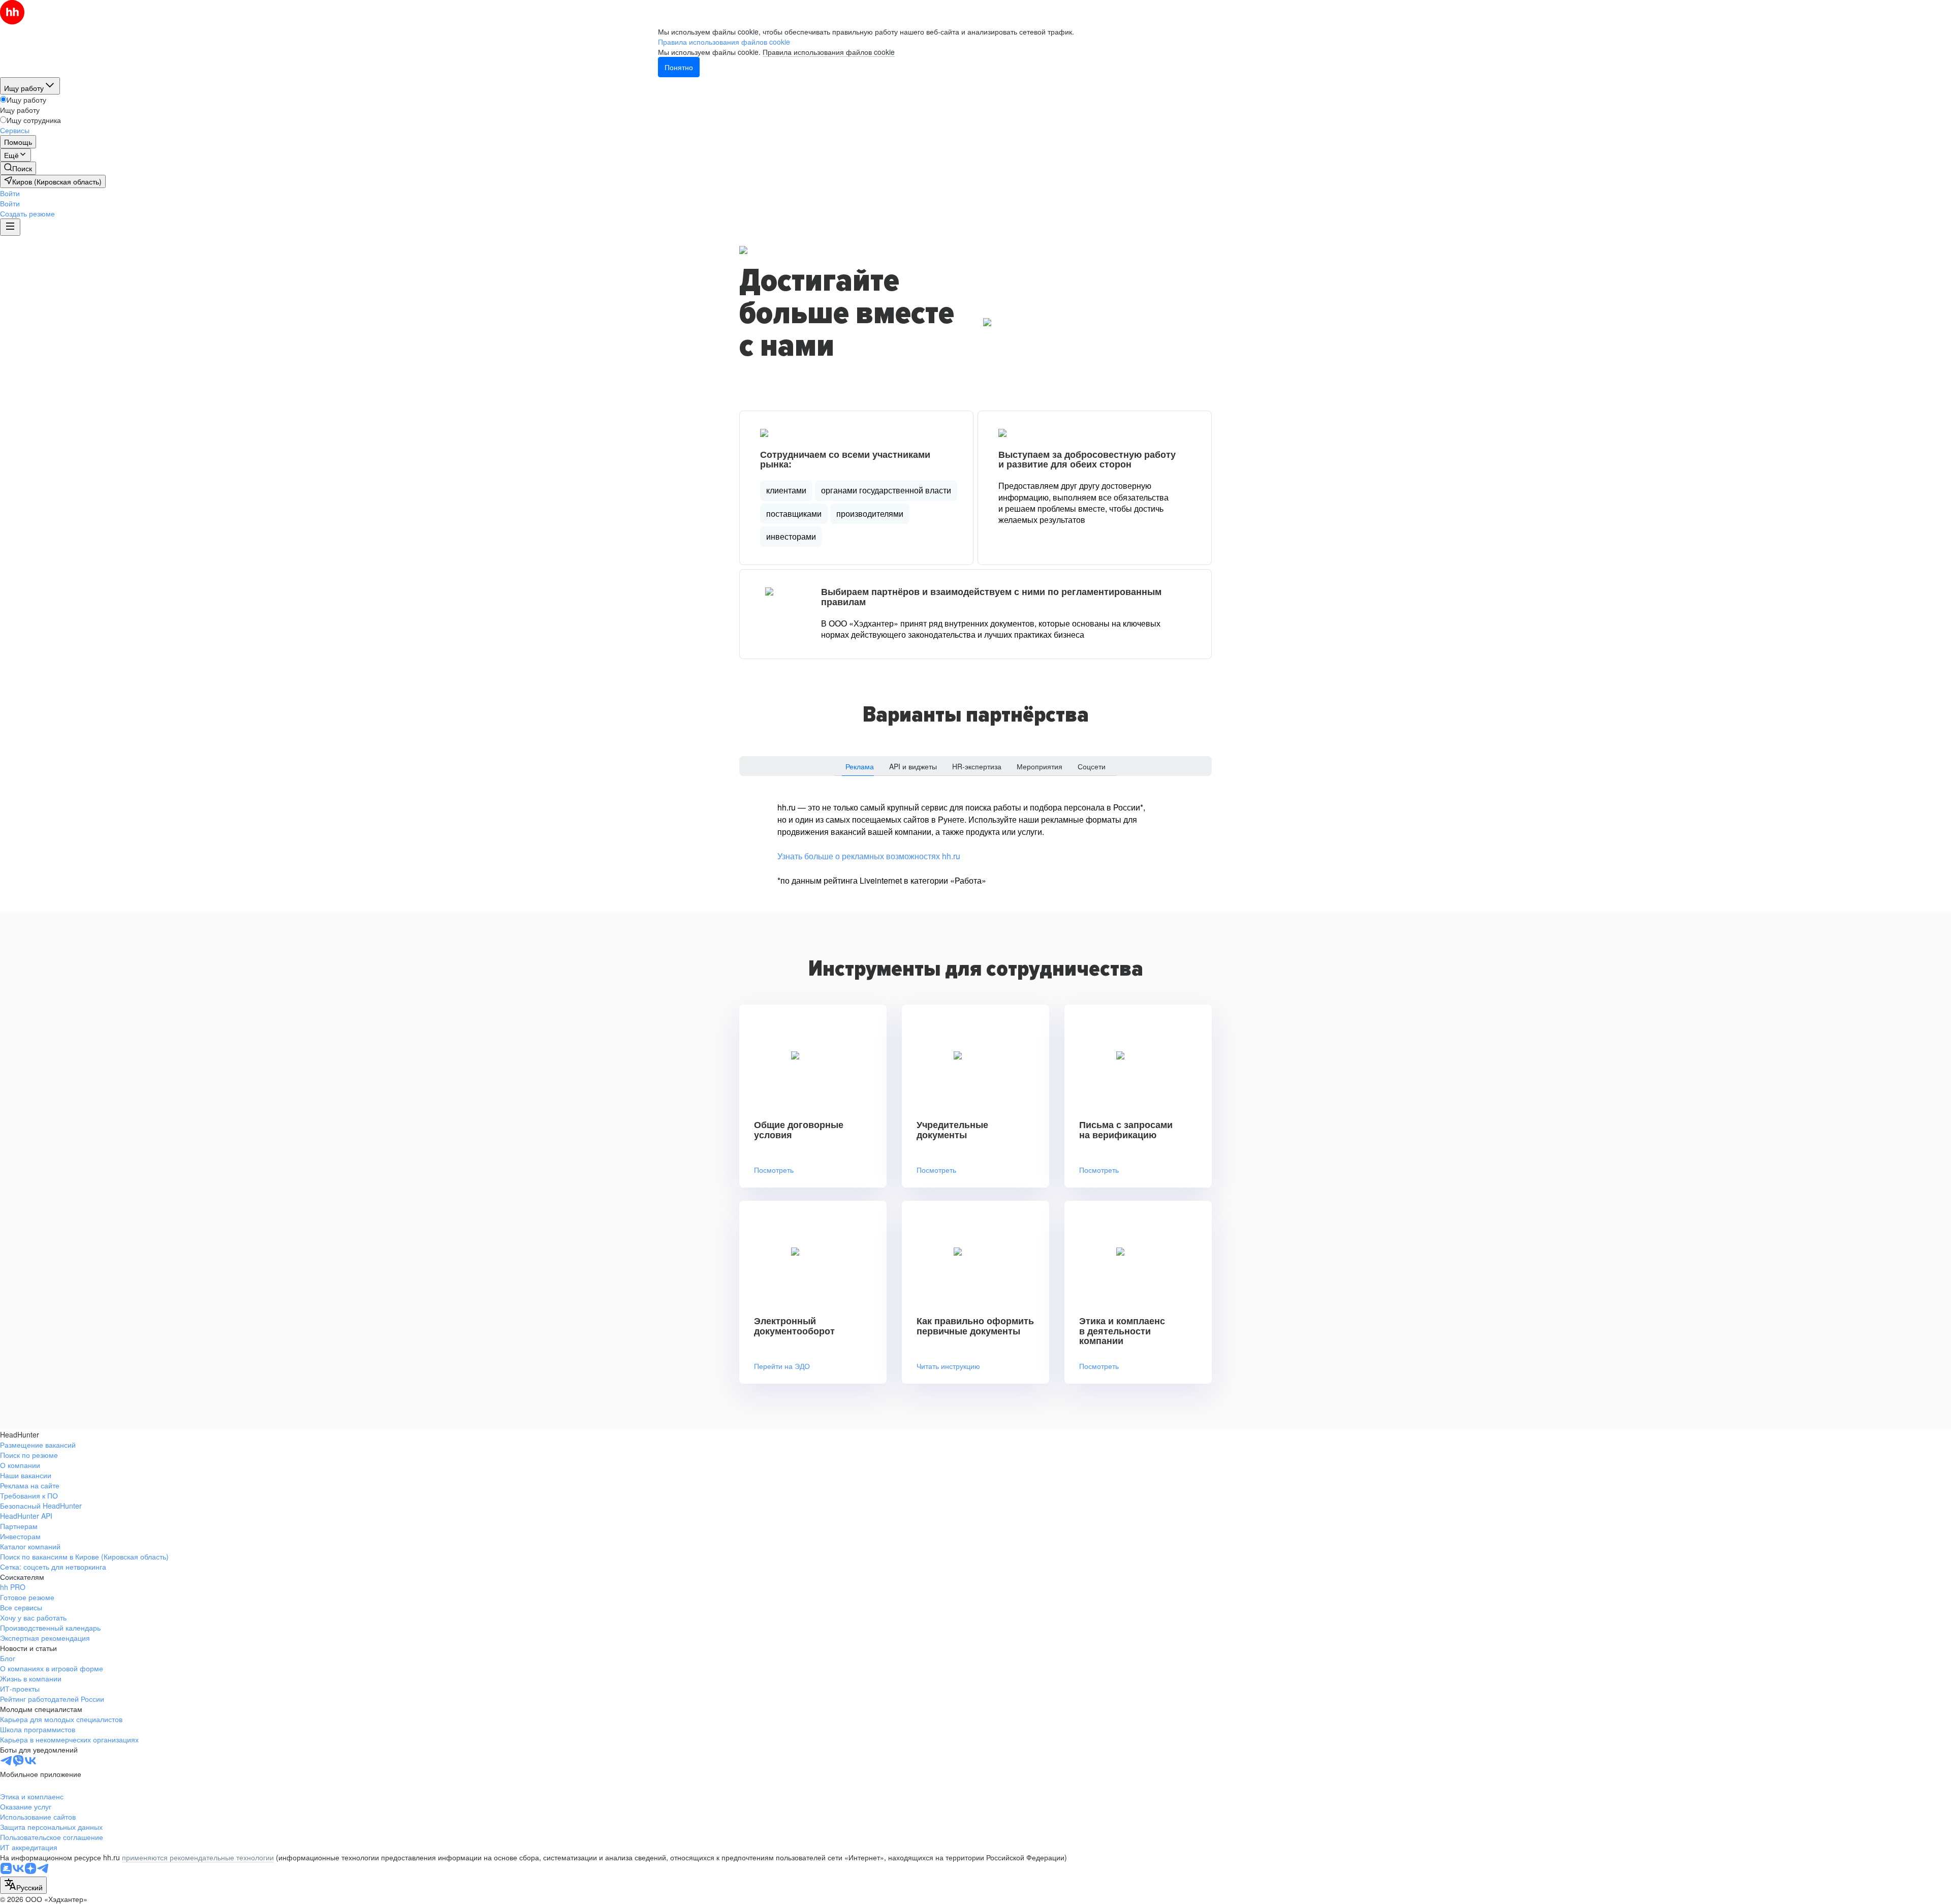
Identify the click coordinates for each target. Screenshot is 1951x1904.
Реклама (860, 766)
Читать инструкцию (948, 1366)
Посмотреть (774, 1170)
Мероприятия (1040, 766)
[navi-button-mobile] (10, 227)
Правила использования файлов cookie (829, 52)
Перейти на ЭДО (782, 1366)
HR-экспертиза (977, 766)
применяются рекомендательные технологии (198, 1857)
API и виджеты (913, 766)
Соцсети (1092, 766)
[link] (18, 168)
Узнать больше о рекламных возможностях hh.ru (869, 856)
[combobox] (23, 1885)
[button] (10, 193)
